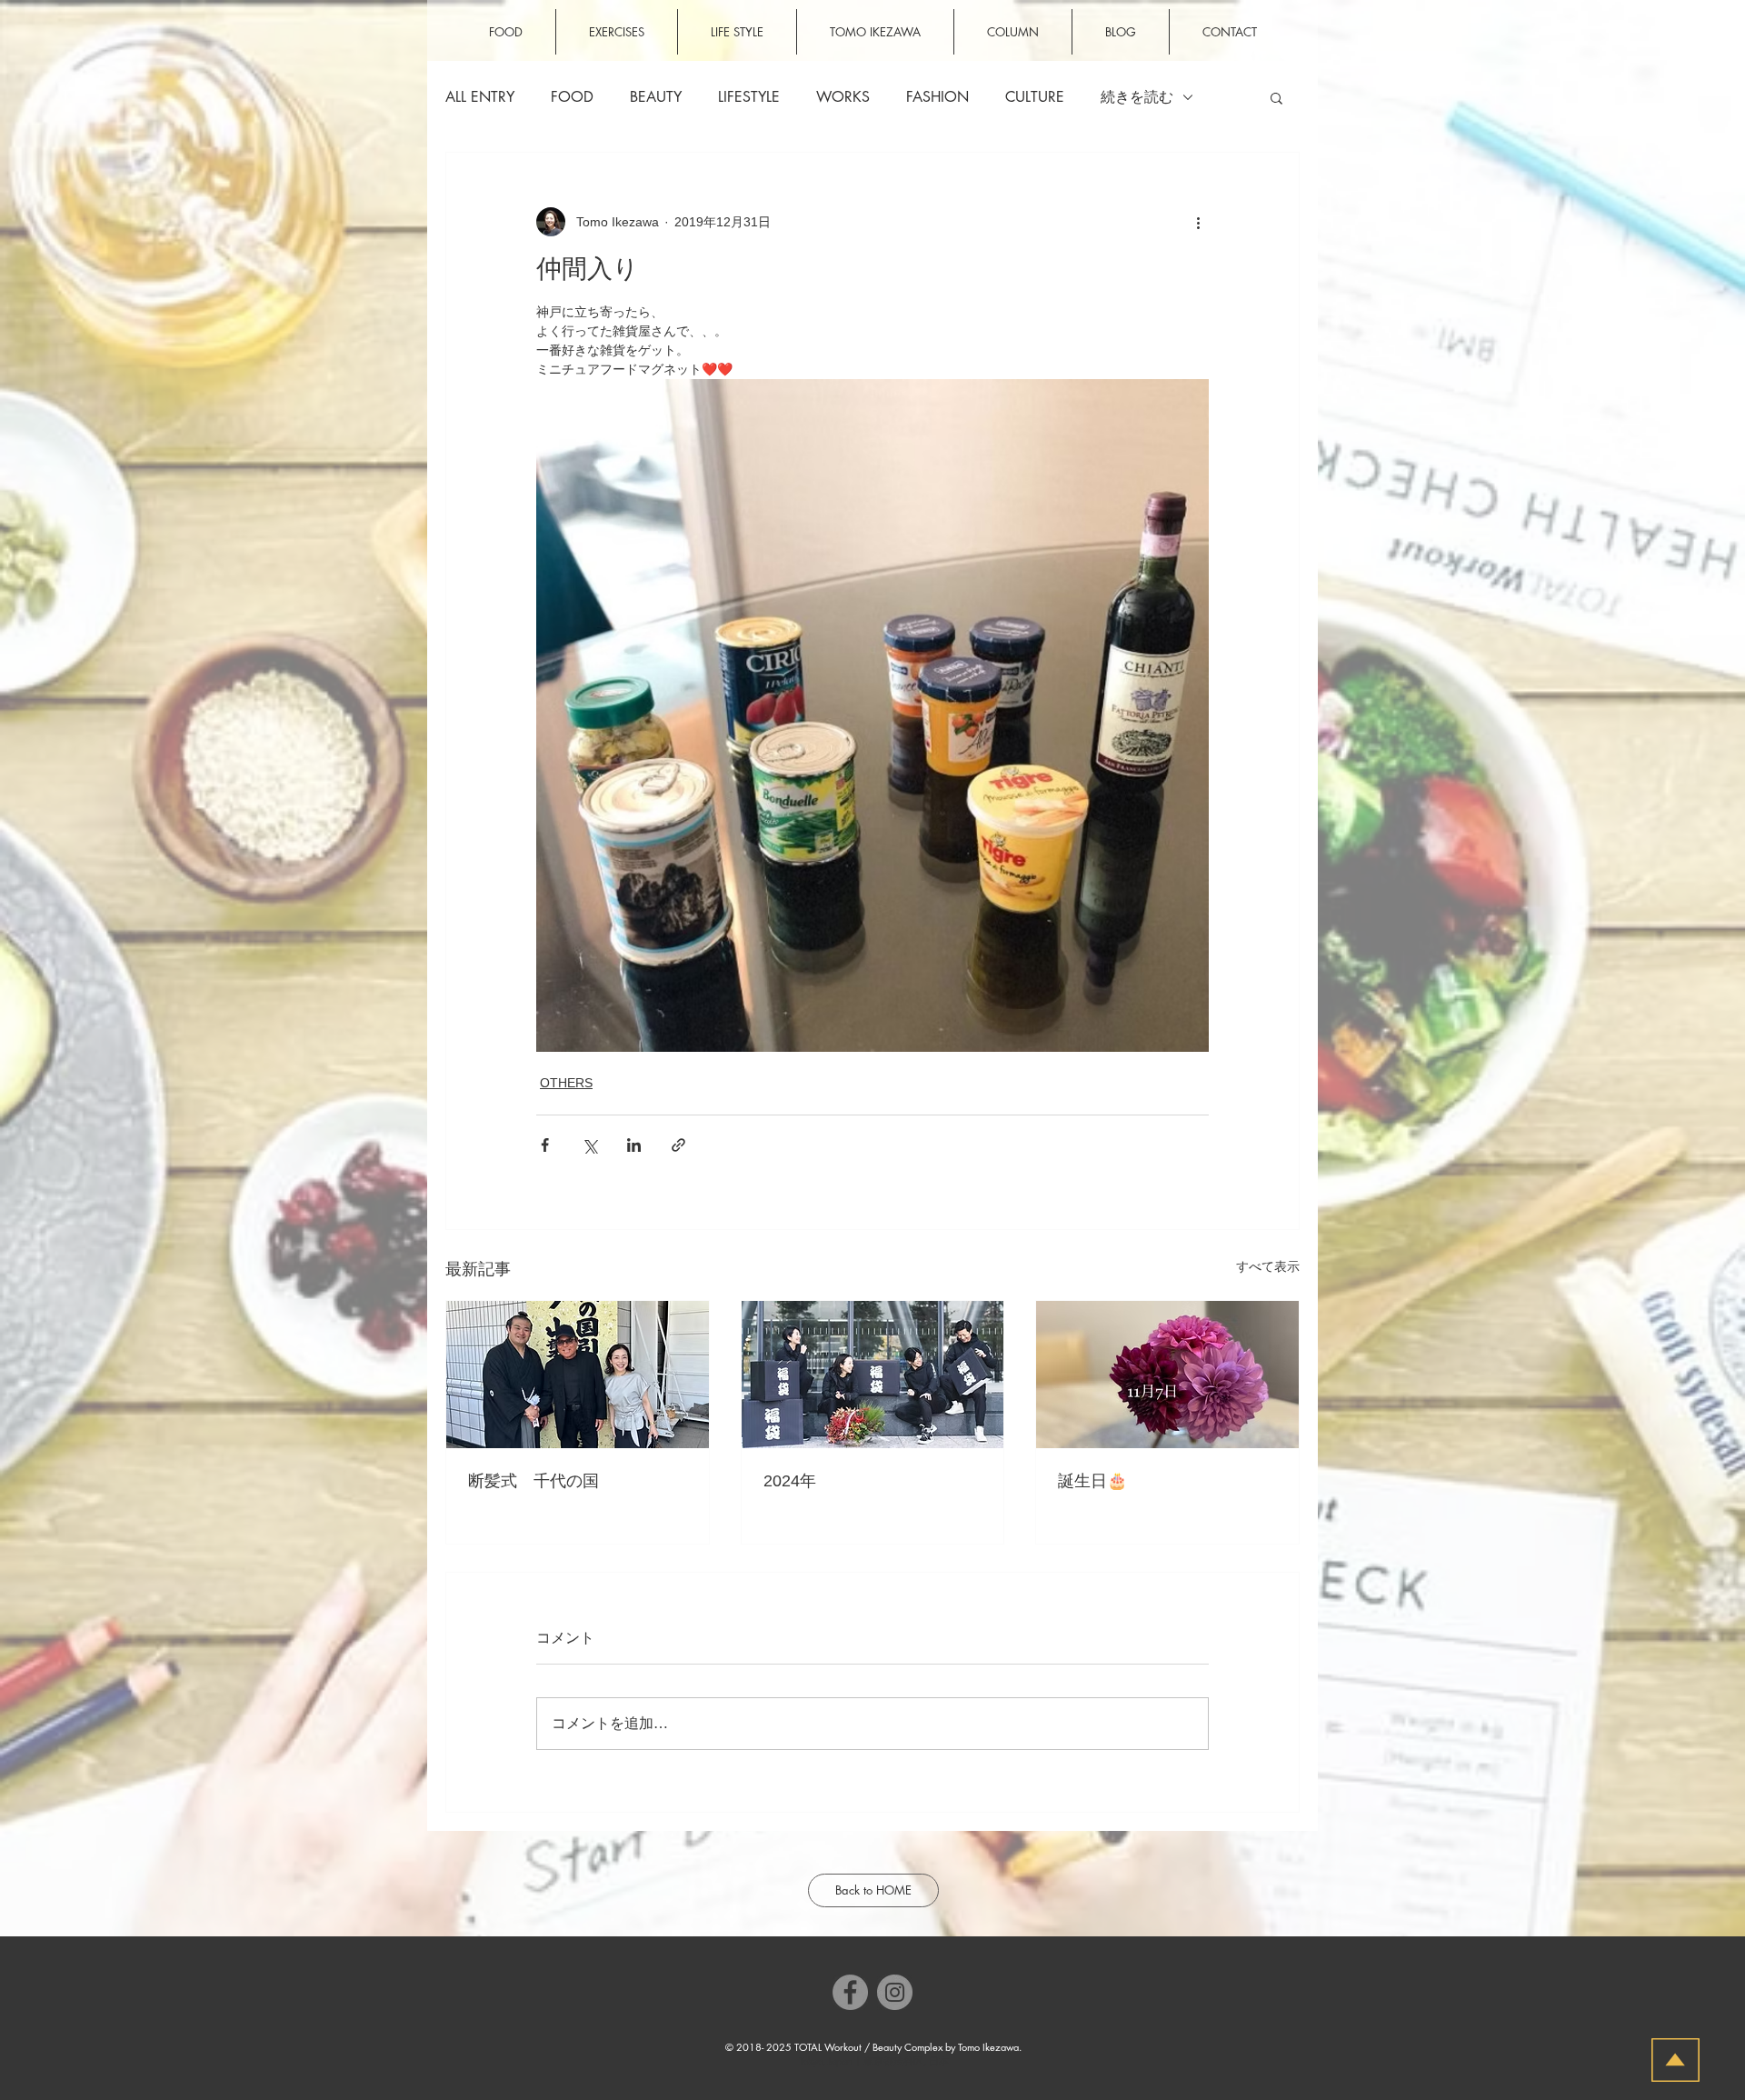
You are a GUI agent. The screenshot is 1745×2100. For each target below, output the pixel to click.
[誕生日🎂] (1167, 1375)
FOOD (572, 97)
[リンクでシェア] (678, 1145)
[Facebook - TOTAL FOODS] (850, 1992)
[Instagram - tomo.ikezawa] (895, 1992)
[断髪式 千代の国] (578, 1375)
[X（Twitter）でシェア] (589, 1145)
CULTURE (1035, 97)
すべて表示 (1268, 1266)
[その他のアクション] (1198, 222)
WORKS (843, 97)
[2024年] (873, 1375)
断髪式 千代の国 (533, 1481)
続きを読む (1137, 97)
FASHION (937, 97)
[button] (1276, 97)
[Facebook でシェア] (545, 1145)
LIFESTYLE (749, 97)
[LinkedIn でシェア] (634, 1145)
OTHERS (566, 1083)
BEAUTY (656, 97)
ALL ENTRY (480, 97)
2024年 (790, 1481)
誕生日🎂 (1092, 1481)
